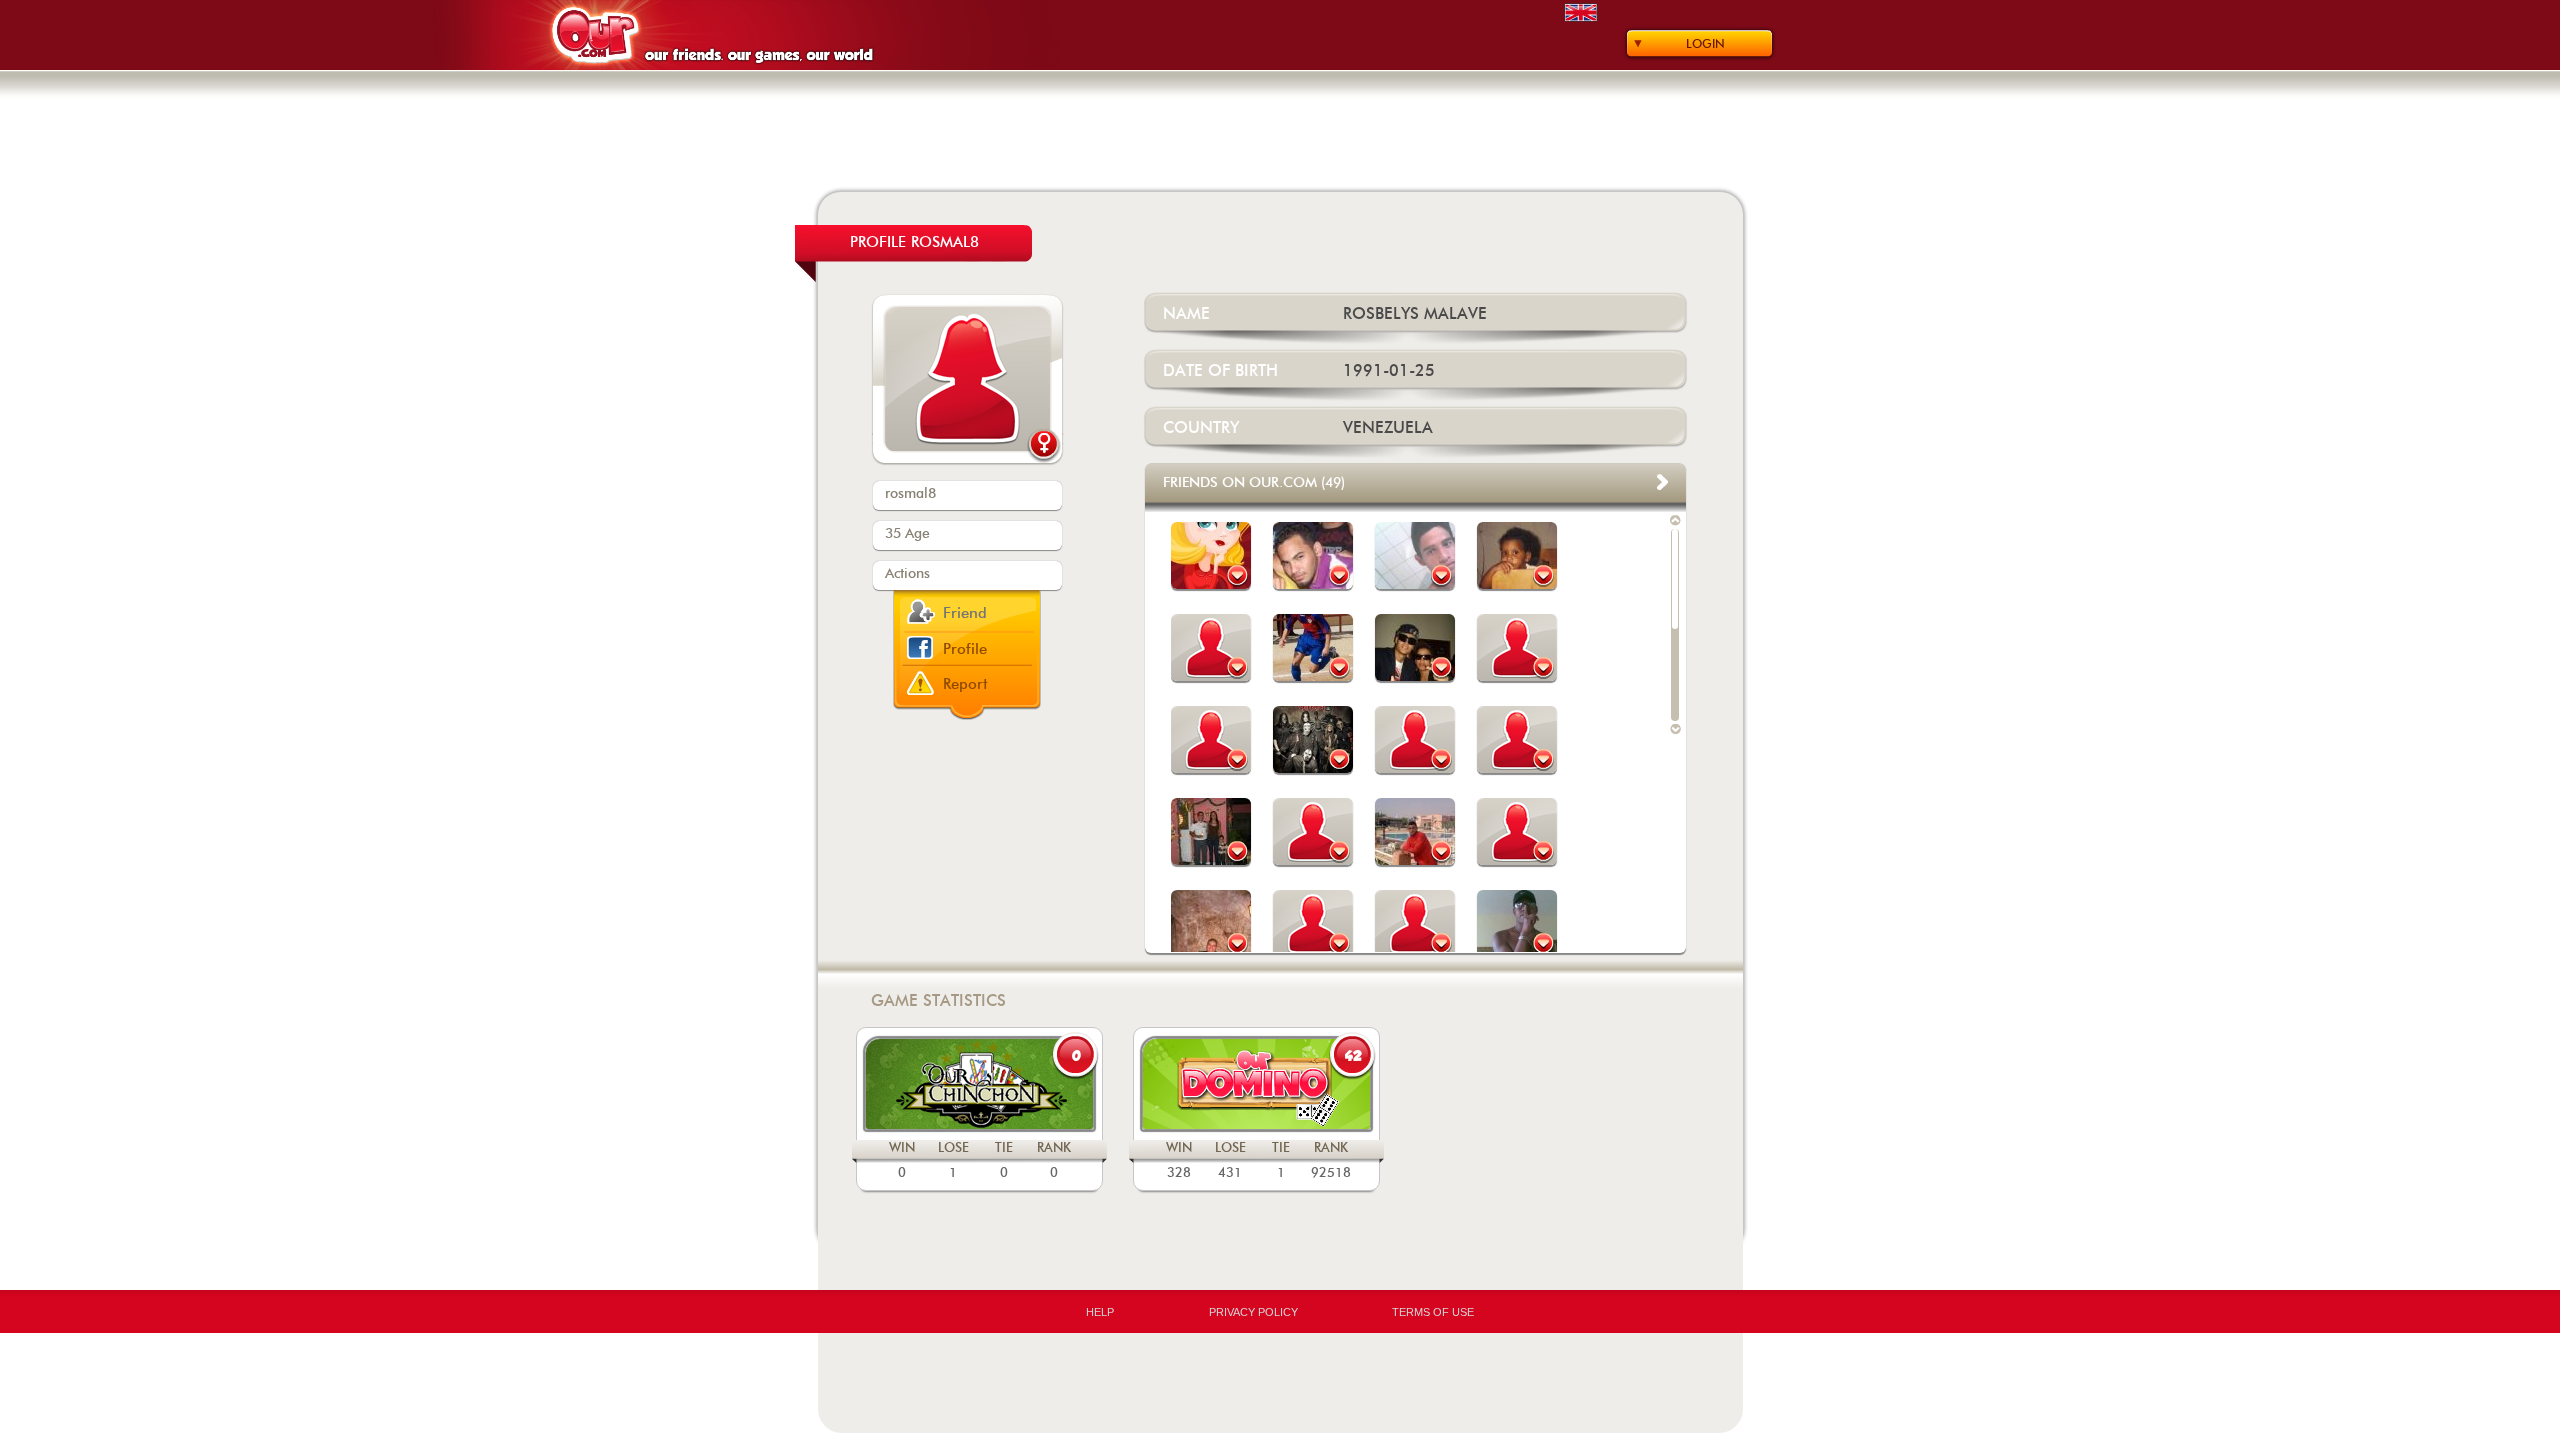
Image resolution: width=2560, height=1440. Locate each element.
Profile (965, 649)
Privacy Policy (1253, 1312)
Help (1100, 1312)
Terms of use (1433, 1312)
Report (965, 684)
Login (1705, 44)
